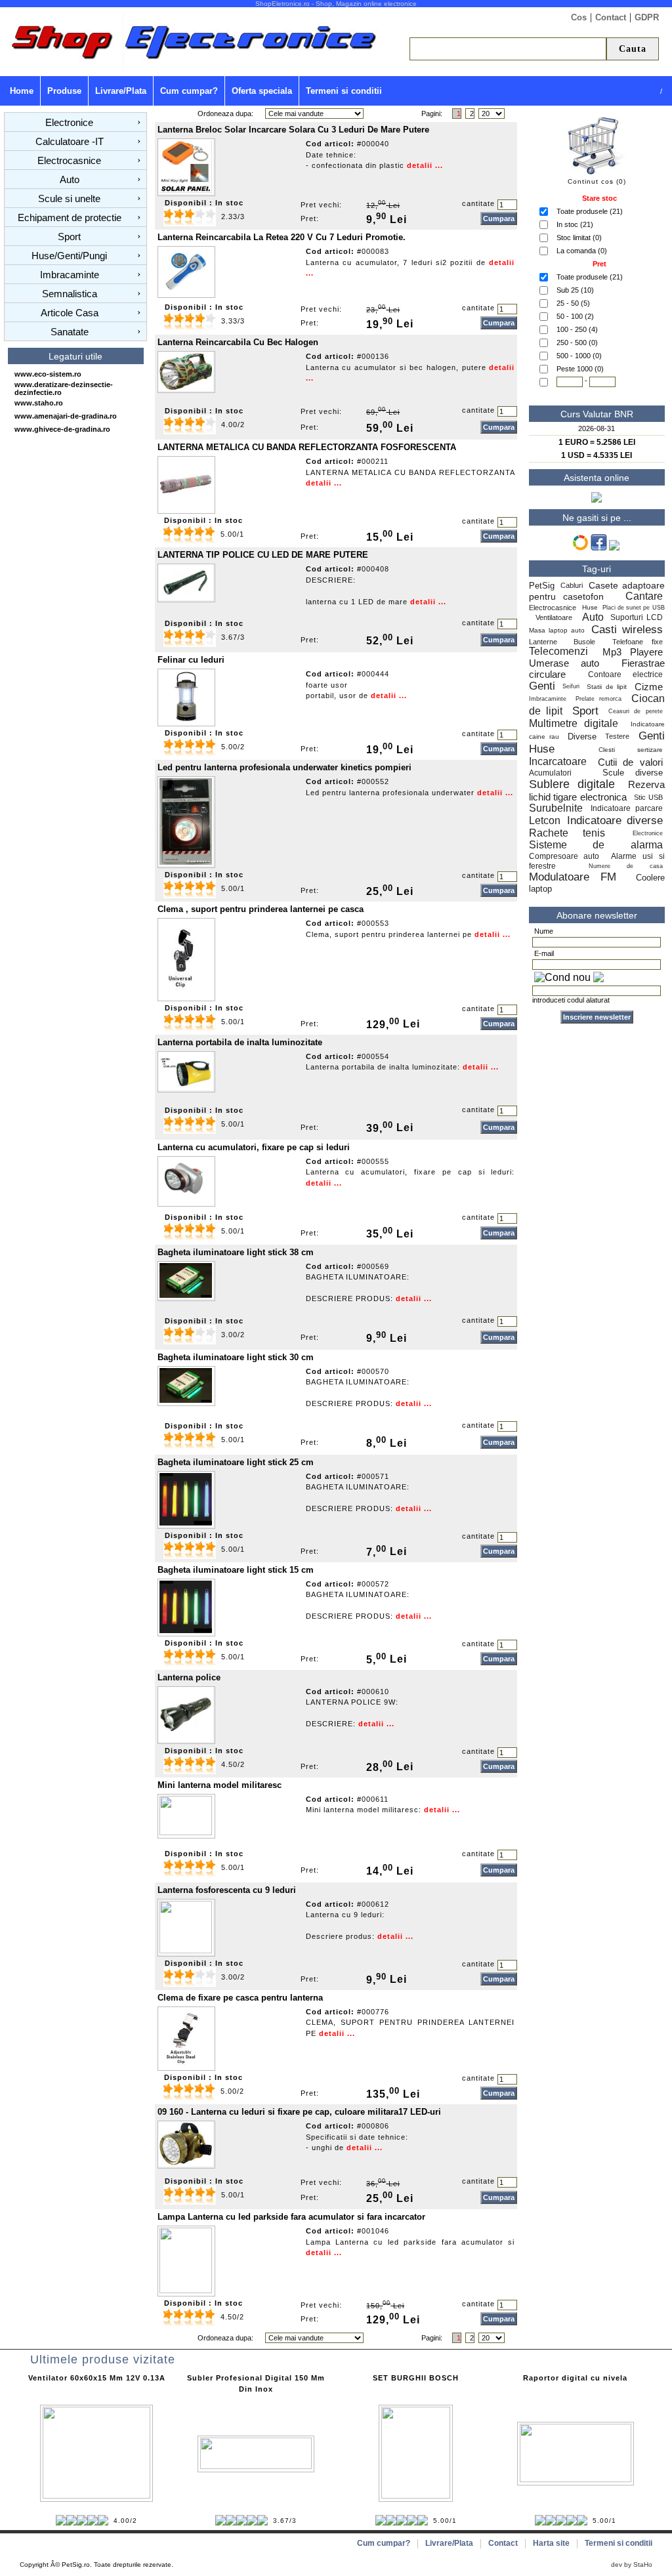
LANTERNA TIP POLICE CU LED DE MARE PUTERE (263, 555)
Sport (69, 237)
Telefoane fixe (638, 642)
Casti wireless (627, 630)
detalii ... (425, 165)
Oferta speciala (262, 91)
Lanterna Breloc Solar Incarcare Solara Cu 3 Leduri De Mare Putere (293, 130)
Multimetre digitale (574, 723)
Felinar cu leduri (191, 660)
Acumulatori (556, 773)
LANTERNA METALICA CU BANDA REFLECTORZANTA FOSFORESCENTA (307, 447)
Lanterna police (189, 1677)
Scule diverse (633, 773)
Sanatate (70, 332)
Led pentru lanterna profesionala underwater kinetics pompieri (284, 767)
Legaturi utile (75, 356)
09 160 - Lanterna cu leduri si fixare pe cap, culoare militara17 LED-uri (299, 2112)
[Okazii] (580, 548)
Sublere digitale (572, 784)
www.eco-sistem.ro (48, 374)
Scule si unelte (69, 198)
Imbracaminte (70, 275)
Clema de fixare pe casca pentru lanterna (240, 1998)
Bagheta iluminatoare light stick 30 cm (236, 1357)
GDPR (647, 17)
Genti (542, 686)
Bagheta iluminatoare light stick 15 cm (236, 1570)
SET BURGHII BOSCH (416, 2378)
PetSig (542, 586)
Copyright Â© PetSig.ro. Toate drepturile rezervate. (96, 2565)
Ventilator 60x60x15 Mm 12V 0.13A (97, 2378)
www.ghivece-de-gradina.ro (62, 429)
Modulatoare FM (573, 877)
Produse (64, 91)
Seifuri (571, 686)
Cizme (649, 687)
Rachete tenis (567, 833)
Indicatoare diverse (615, 821)
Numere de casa (626, 866)
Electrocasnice (69, 160)
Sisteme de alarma (596, 845)
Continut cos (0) (597, 181)
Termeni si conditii (344, 91)
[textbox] (508, 49)
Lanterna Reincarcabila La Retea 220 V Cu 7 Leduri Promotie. (282, 237)
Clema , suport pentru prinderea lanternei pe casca (261, 909)
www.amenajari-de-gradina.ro (66, 416)
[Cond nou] (562, 978)
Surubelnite (556, 808)
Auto (70, 179)
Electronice (69, 122)
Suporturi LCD (637, 617)
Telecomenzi (558, 651)
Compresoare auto (564, 856)
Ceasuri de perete (636, 711)
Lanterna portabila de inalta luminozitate (240, 1042)
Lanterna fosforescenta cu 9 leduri (227, 1890)
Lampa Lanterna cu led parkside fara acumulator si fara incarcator (291, 2217)
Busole (584, 642)
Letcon (545, 821)
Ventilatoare (556, 617)
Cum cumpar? (189, 91)
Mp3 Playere (632, 652)
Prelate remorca (598, 699)
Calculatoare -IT (70, 141)
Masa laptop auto (557, 630)
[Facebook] (599, 548)
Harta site (551, 2543)
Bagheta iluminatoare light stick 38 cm (236, 1252)
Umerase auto (564, 663)
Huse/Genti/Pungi (69, 256)
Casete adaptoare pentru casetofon (597, 591)
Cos (579, 17)
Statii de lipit (607, 687)
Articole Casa (70, 313)
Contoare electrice (625, 675)
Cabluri (572, 585)
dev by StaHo (632, 2565)
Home (22, 91)
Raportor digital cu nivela (575, 2378)
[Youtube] (614, 548)
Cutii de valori (630, 762)
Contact (611, 17)
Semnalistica (70, 294)
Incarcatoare (558, 761)
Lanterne (543, 642)
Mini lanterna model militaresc (220, 1785)
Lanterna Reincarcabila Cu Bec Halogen (238, 342)
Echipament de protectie (70, 218)
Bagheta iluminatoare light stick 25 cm (236, 1462)
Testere (617, 736)
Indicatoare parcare (626, 808)
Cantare (644, 596)
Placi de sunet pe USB (634, 608)
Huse (590, 607)
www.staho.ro (39, 403)
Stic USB (648, 797)
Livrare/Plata (121, 91)
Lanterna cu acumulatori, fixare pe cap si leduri (254, 1147)
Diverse (582, 737)
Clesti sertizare (631, 750)
